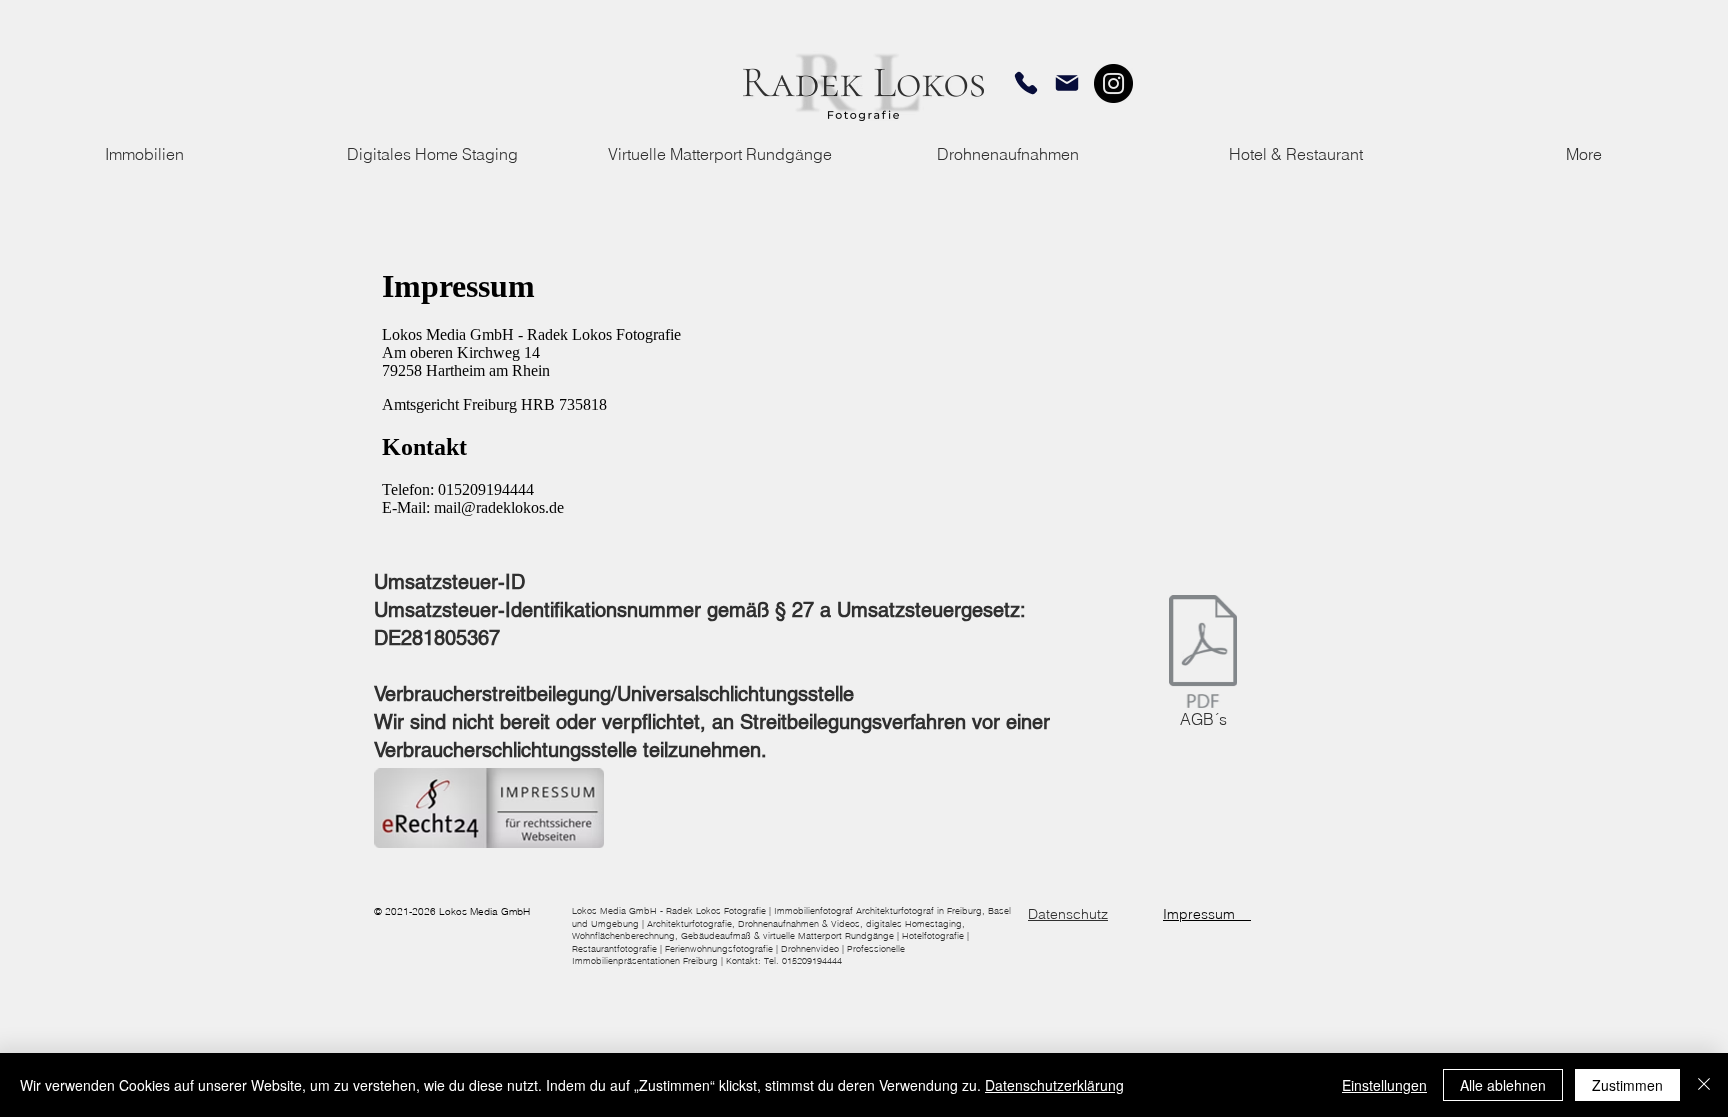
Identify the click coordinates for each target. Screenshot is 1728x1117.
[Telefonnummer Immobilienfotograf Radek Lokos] (1026, 83)
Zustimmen (1627, 1085)
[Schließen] (1704, 1085)
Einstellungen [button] (1384, 1085)
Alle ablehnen (1503, 1085)
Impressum (1207, 914)
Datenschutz (1068, 914)
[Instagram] (1113, 83)
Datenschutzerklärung (1054, 1085)
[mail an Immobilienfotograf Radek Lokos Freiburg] (1067, 83)
